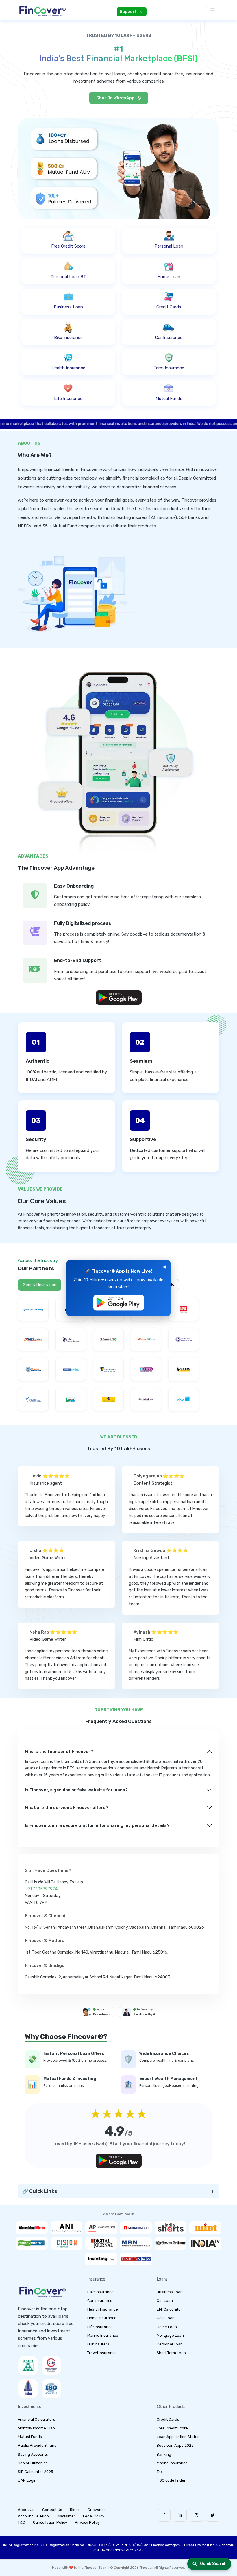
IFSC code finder (171, 2480)
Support (128, 12)
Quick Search (213, 2564)
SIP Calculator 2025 (36, 2472)
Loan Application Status (178, 2437)
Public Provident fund (37, 2445)
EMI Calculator (169, 2309)
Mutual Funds (30, 2437)
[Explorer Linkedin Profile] (180, 2515)
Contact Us (52, 2510)
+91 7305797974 (41, 1889)
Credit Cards (168, 2419)
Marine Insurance (103, 2335)
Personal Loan (170, 2344)
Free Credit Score (172, 2428)
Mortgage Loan (170, 2335)
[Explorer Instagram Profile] (196, 2515)
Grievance (97, 2510)
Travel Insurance (102, 2353)
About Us (26, 2510)
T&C (22, 2522)
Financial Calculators (37, 2419)
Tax (160, 2472)
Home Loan (167, 2327)
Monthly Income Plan (36, 2428)
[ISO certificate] (51, 2388)
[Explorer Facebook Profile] (164, 2515)
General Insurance (40, 1285)
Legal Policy (94, 2516)
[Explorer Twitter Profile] (213, 2515)
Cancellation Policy (50, 2522)
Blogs (75, 2510)
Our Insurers (98, 2344)
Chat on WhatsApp (116, 98)
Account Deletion (33, 2516)
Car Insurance (100, 2301)
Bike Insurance (100, 2292)
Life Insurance (100, 2327)
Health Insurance (103, 2309)
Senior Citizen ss (33, 2463)
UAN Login (27, 2480)
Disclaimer (66, 2516)
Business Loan (170, 2292)
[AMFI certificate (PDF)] (28, 2365)
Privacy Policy (87, 2522)
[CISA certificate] (51, 2365)
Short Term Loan (171, 2353)
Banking (164, 2454)
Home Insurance (102, 2318)
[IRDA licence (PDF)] (28, 2388)
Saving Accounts (33, 2454)
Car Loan (165, 2301)
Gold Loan (166, 2318)
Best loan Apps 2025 (175, 2445)
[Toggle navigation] (213, 10)
